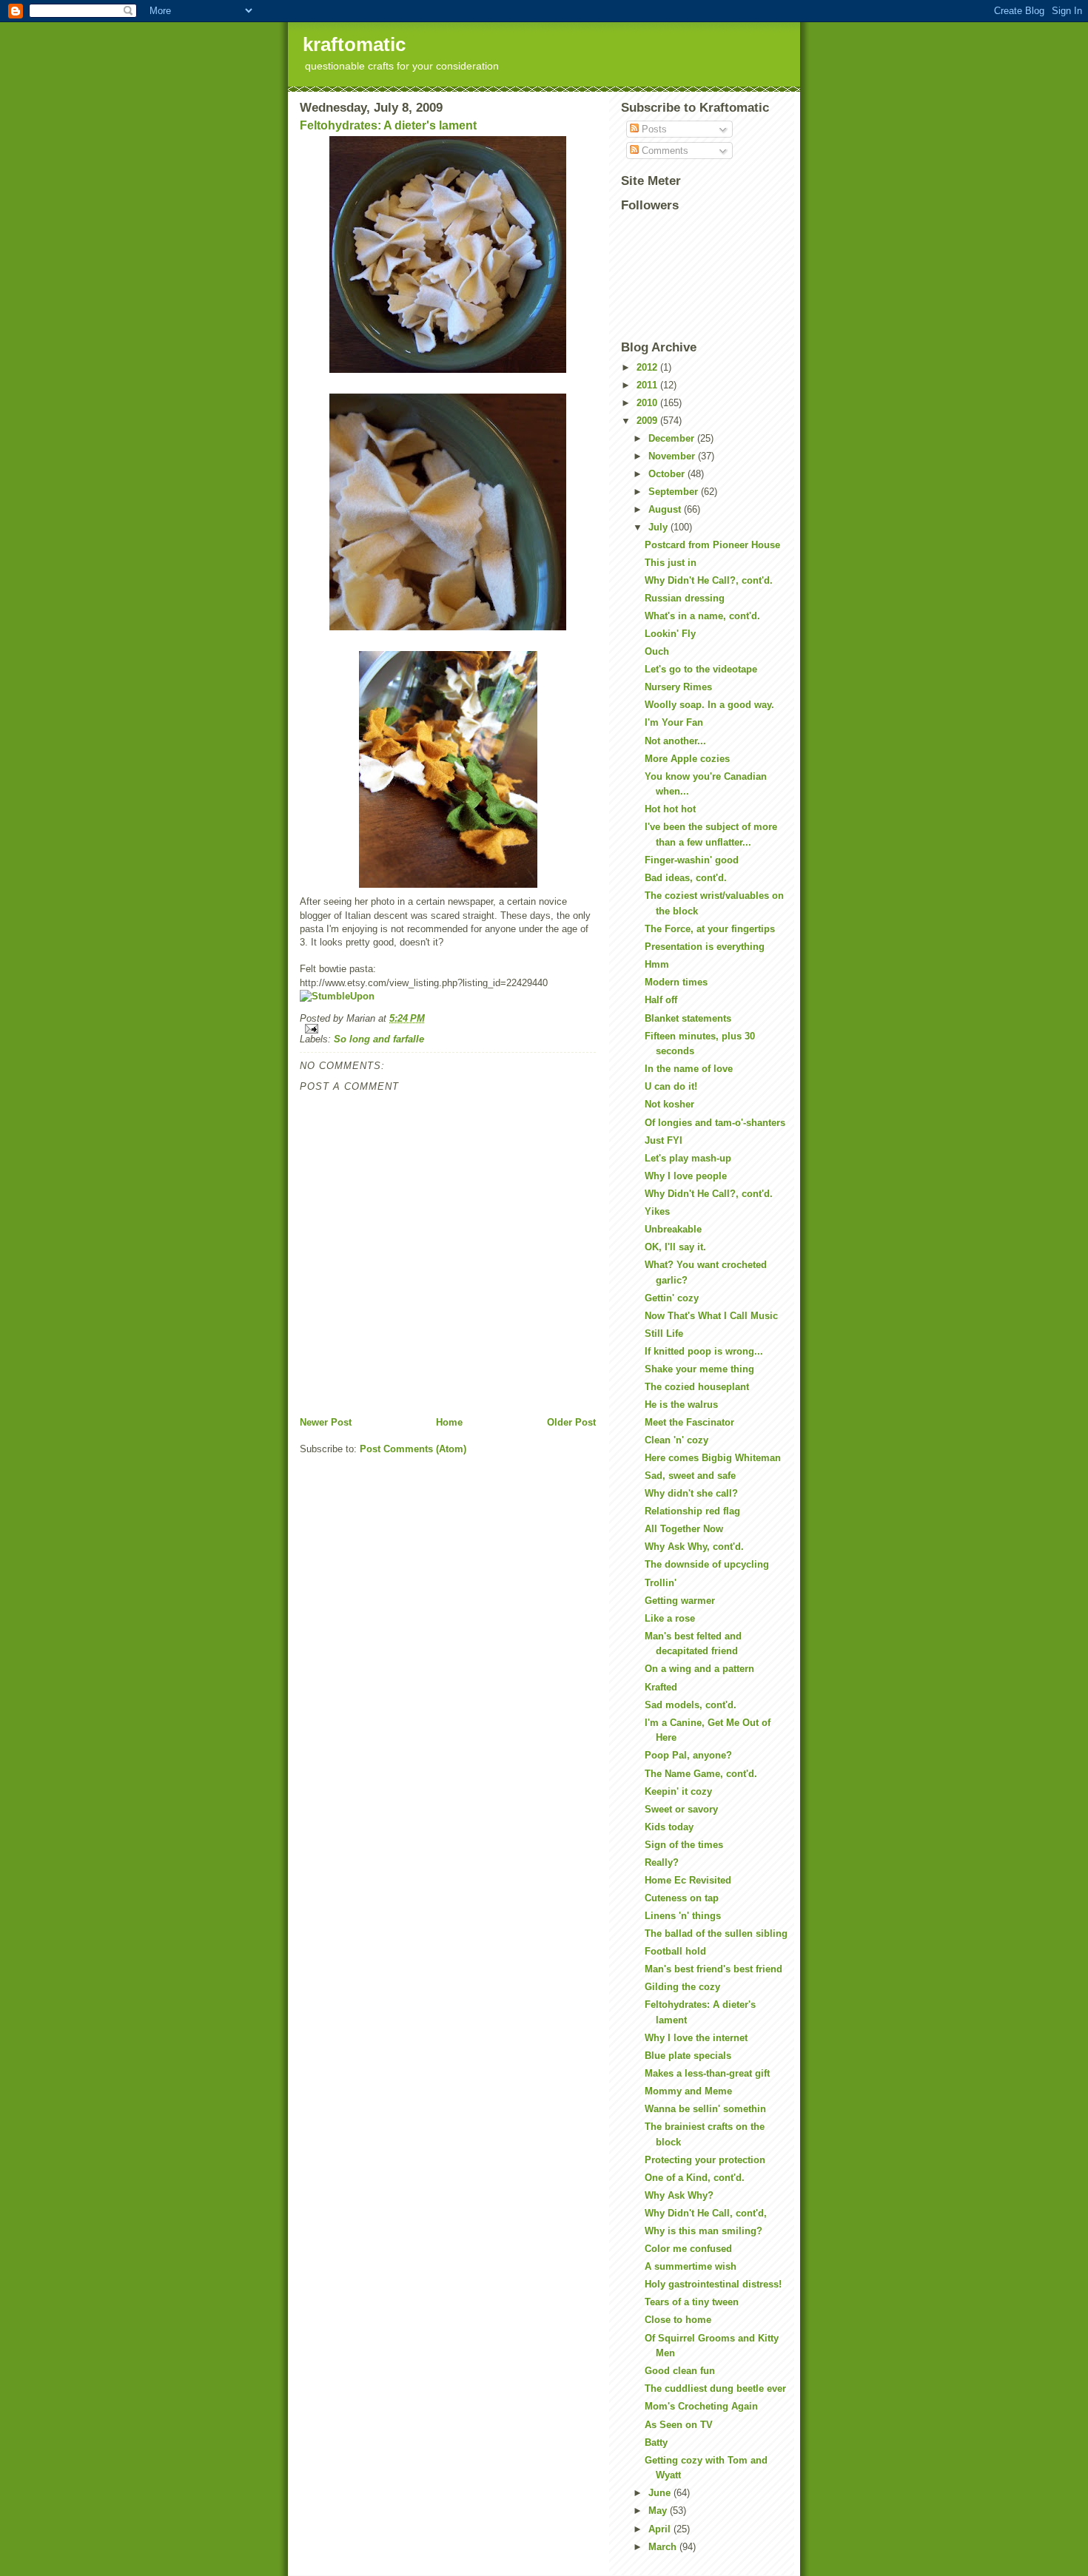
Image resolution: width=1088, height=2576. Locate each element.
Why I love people (686, 1176)
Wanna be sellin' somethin (705, 2109)
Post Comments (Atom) (413, 1449)
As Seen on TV (679, 2425)
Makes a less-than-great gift (707, 2073)
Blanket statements (688, 1018)
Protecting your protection (705, 2160)
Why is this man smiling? (703, 2231)
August (666, 509)
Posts (653, 129)
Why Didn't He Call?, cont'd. (709, 580)
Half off (661, 1000)
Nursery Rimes (678, 687)
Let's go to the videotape (701, 669)
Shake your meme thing (699, 1369)
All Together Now (684, 1529)
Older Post (571, 1422)
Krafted (661, 1687)
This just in (671, 563)
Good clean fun (680, 2371)
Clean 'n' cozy (676, 1440)
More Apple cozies (687, 759)
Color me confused (688, 2249)
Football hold (675, 1951)
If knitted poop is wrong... (704, 1351)
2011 (648, 385)
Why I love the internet (696, 2038)
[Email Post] (448, 1029)
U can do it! (671, 1086)
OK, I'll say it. (675, 1247)
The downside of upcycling (707, 1564)
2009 (648, 421)
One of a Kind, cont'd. (695, 2178)
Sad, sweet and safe (690, 1476)
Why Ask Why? (679, 2195)
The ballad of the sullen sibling (716, 1933)
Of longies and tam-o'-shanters (715, 1123)
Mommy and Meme (688, 2091)
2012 (648, 367)
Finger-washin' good (692, 860)
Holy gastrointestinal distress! (713, 2284)
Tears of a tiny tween (692, 2302)
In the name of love (689, 1069)
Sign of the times (684, 1845)
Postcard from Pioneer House (712, 545)
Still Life (664, 1333)
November (673, 456)
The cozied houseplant (697, 1387)
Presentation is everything (705, 947)
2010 (648, 403)
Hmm (657, 964)
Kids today (669, 1827)
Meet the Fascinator (689, 1422)
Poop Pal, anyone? (688, 1755)
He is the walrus (681, 1405)
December (673, 438)
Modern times (676, 982)
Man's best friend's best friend (713, 1969)
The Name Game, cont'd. (701, 1774)
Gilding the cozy (682, 1987)
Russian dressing (685, 598)
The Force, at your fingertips (710, 929)
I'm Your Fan (674, 722)
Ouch (657, 651)
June (661, 2493)
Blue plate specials (688, 2056)
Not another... (675, 741)
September (675, 492)
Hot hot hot (670, 809)
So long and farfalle (379, 1039)
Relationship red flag (692, 1511)
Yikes (657, 1211)
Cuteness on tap (682, 1898)
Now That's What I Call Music (711, 1316)
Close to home (678, 2320)
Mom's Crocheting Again (701, 2406)
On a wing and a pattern (699, 1669)
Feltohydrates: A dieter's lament (388, 125)
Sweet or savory (681, 1809)
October (668, 474)
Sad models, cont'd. (691, 1705)
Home (449, 1422)
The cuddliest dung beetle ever (715, 2388)
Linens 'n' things (683, 1916)
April (661, 2529)
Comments (664, 151)
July (659, 527)
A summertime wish (691, 2266)
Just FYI (664, 1140)
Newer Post (326, 1422)
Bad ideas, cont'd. (686, 878)
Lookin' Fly (670, 634)
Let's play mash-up (688, 1158)
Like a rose (670, 1618)
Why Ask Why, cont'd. (694, 1547)
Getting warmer (680, 1601)
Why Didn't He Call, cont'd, (706, 2213)
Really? (662, 1862)
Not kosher (669, 1104)
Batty (656, 2442)
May (659, 2511)
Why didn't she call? (691, 1493)
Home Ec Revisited (688, 1880)
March (664, 2547)
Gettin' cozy (672, 1298)
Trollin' (661, 1583)
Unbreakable (673, 1229)
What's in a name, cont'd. (702, 616)
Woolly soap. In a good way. (709, 705)
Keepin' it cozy (678, 1791)
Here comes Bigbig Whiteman (713, 1458)
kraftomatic (354, 44)
